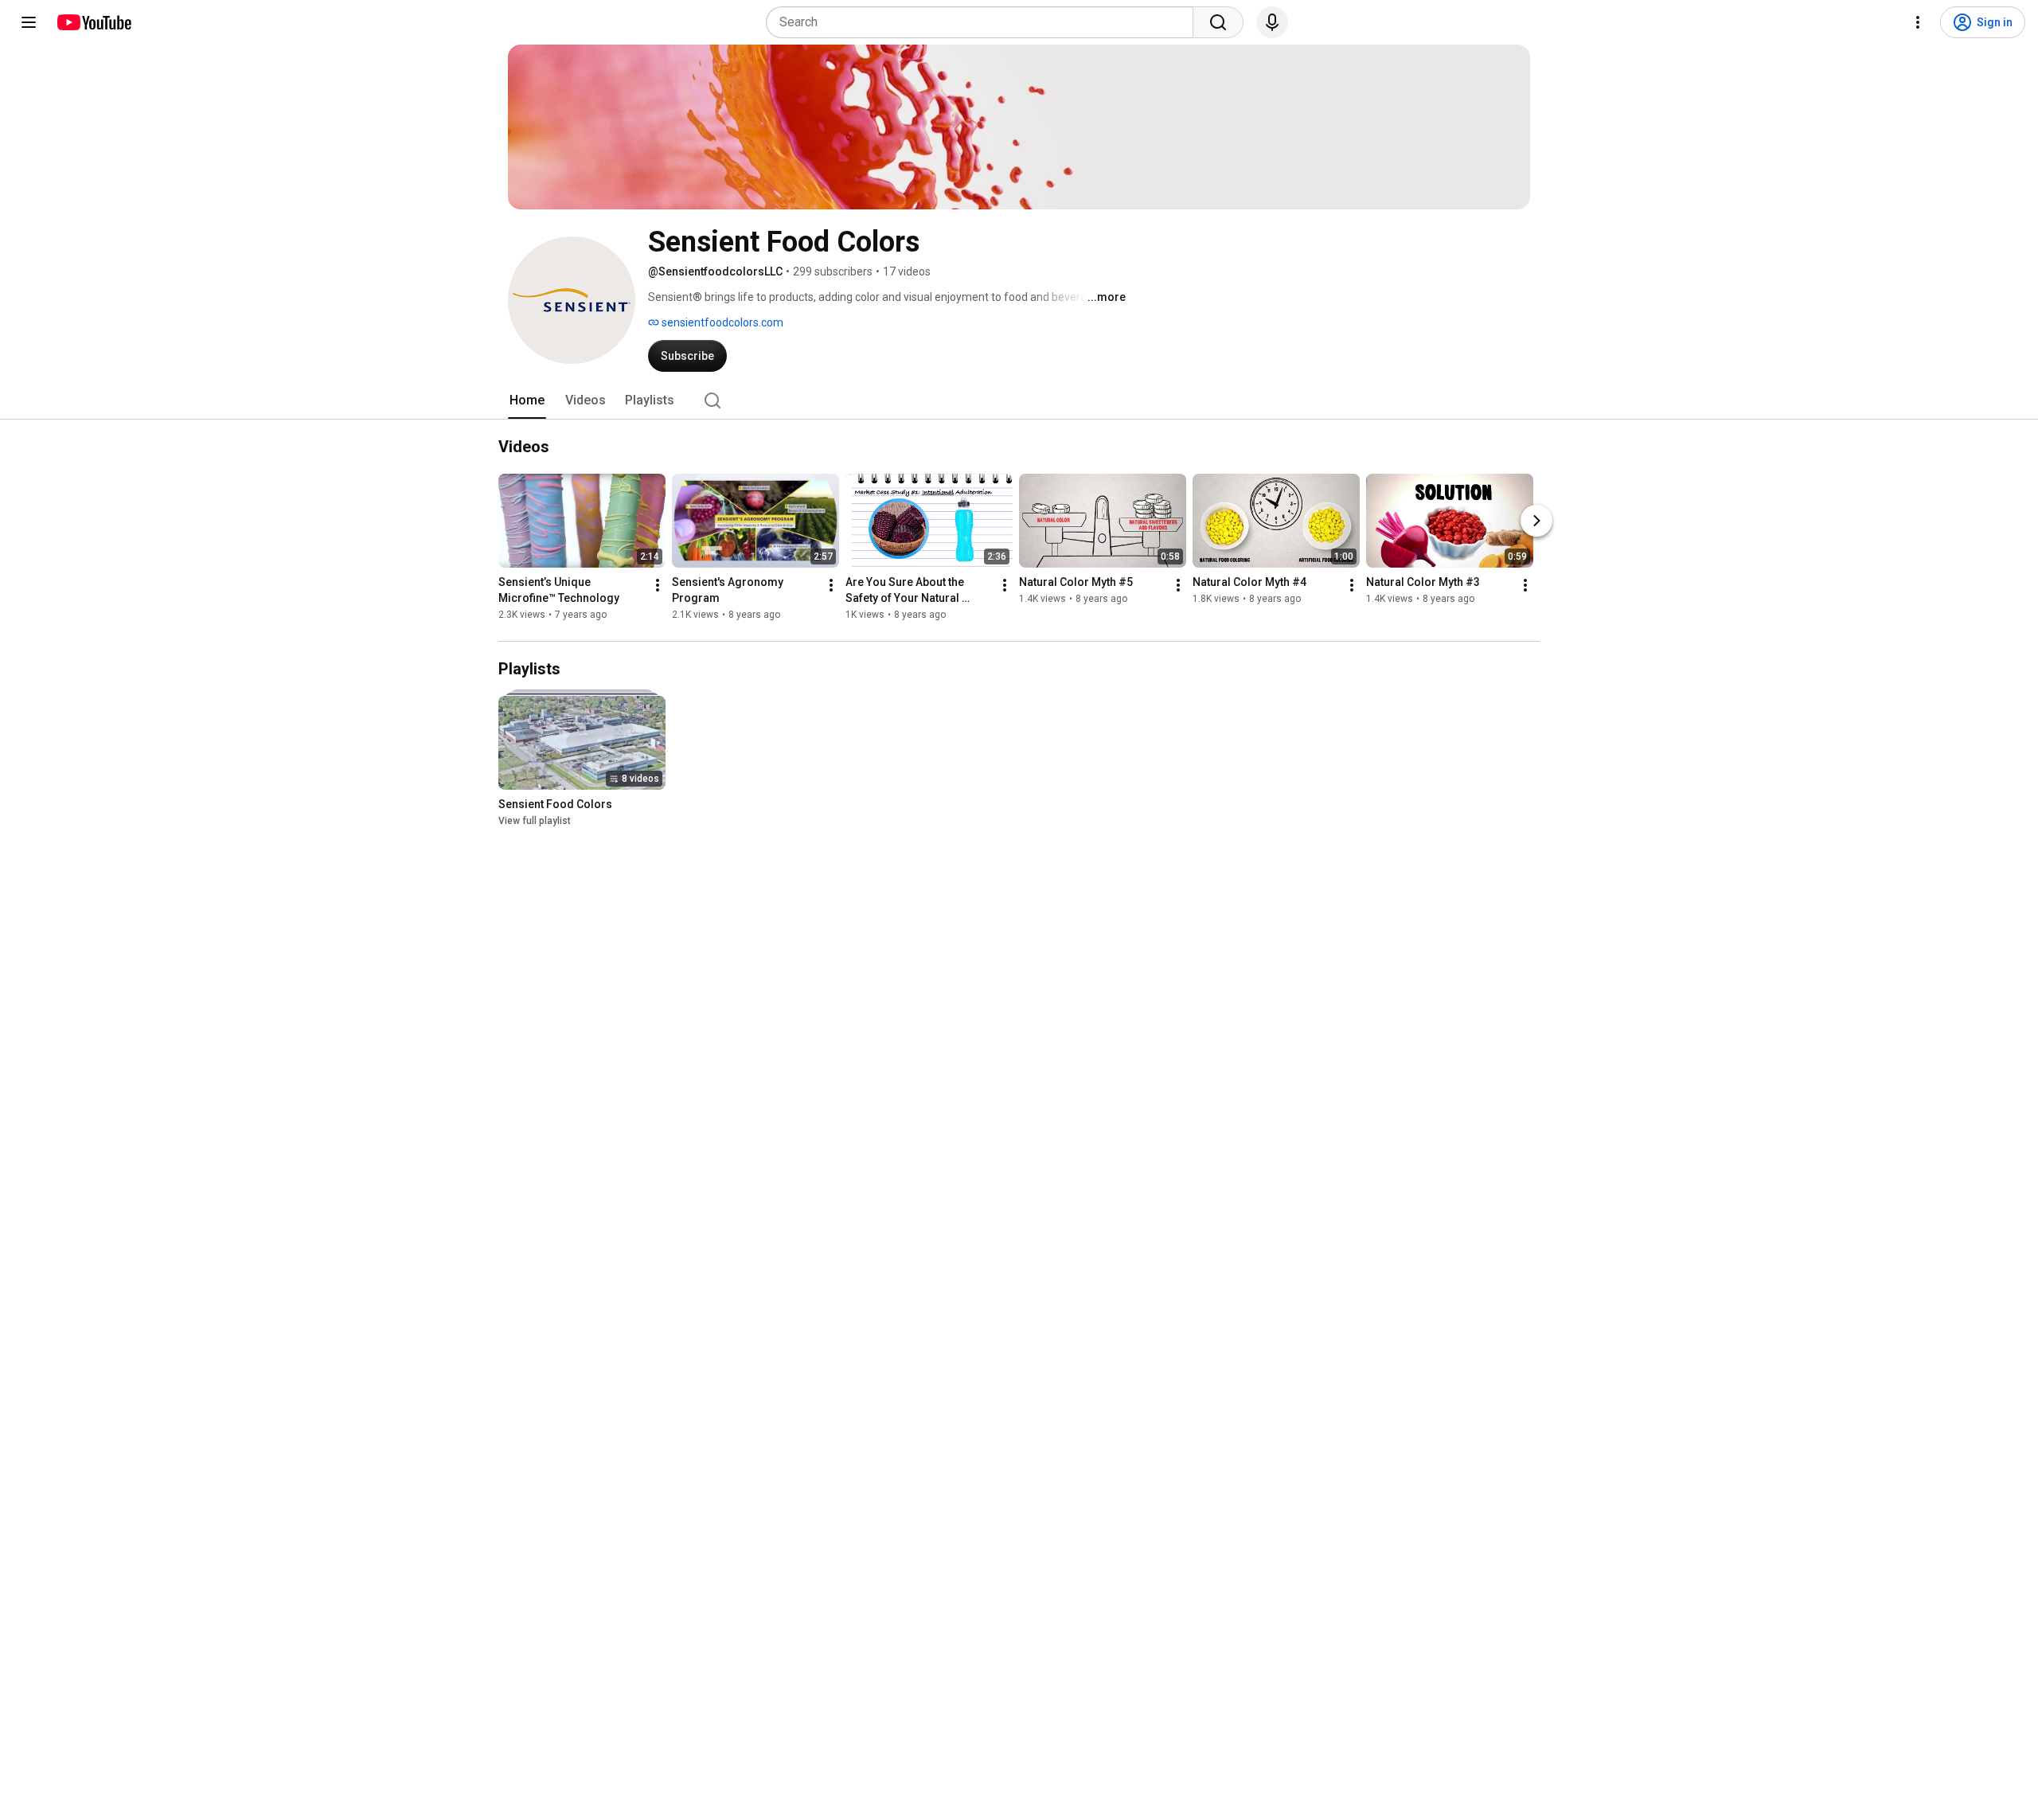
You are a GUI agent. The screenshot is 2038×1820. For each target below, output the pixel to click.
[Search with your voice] (1272, 22)
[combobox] (984, 22)
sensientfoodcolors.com (721, 322)
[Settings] (1918, 22)
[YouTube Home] (94, 22)
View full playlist (535, 821)
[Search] (1218, 22)
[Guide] (29, 22)
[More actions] (658, 585)
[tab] (527, 400)
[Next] (1536, 521)
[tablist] (1019, 400)
